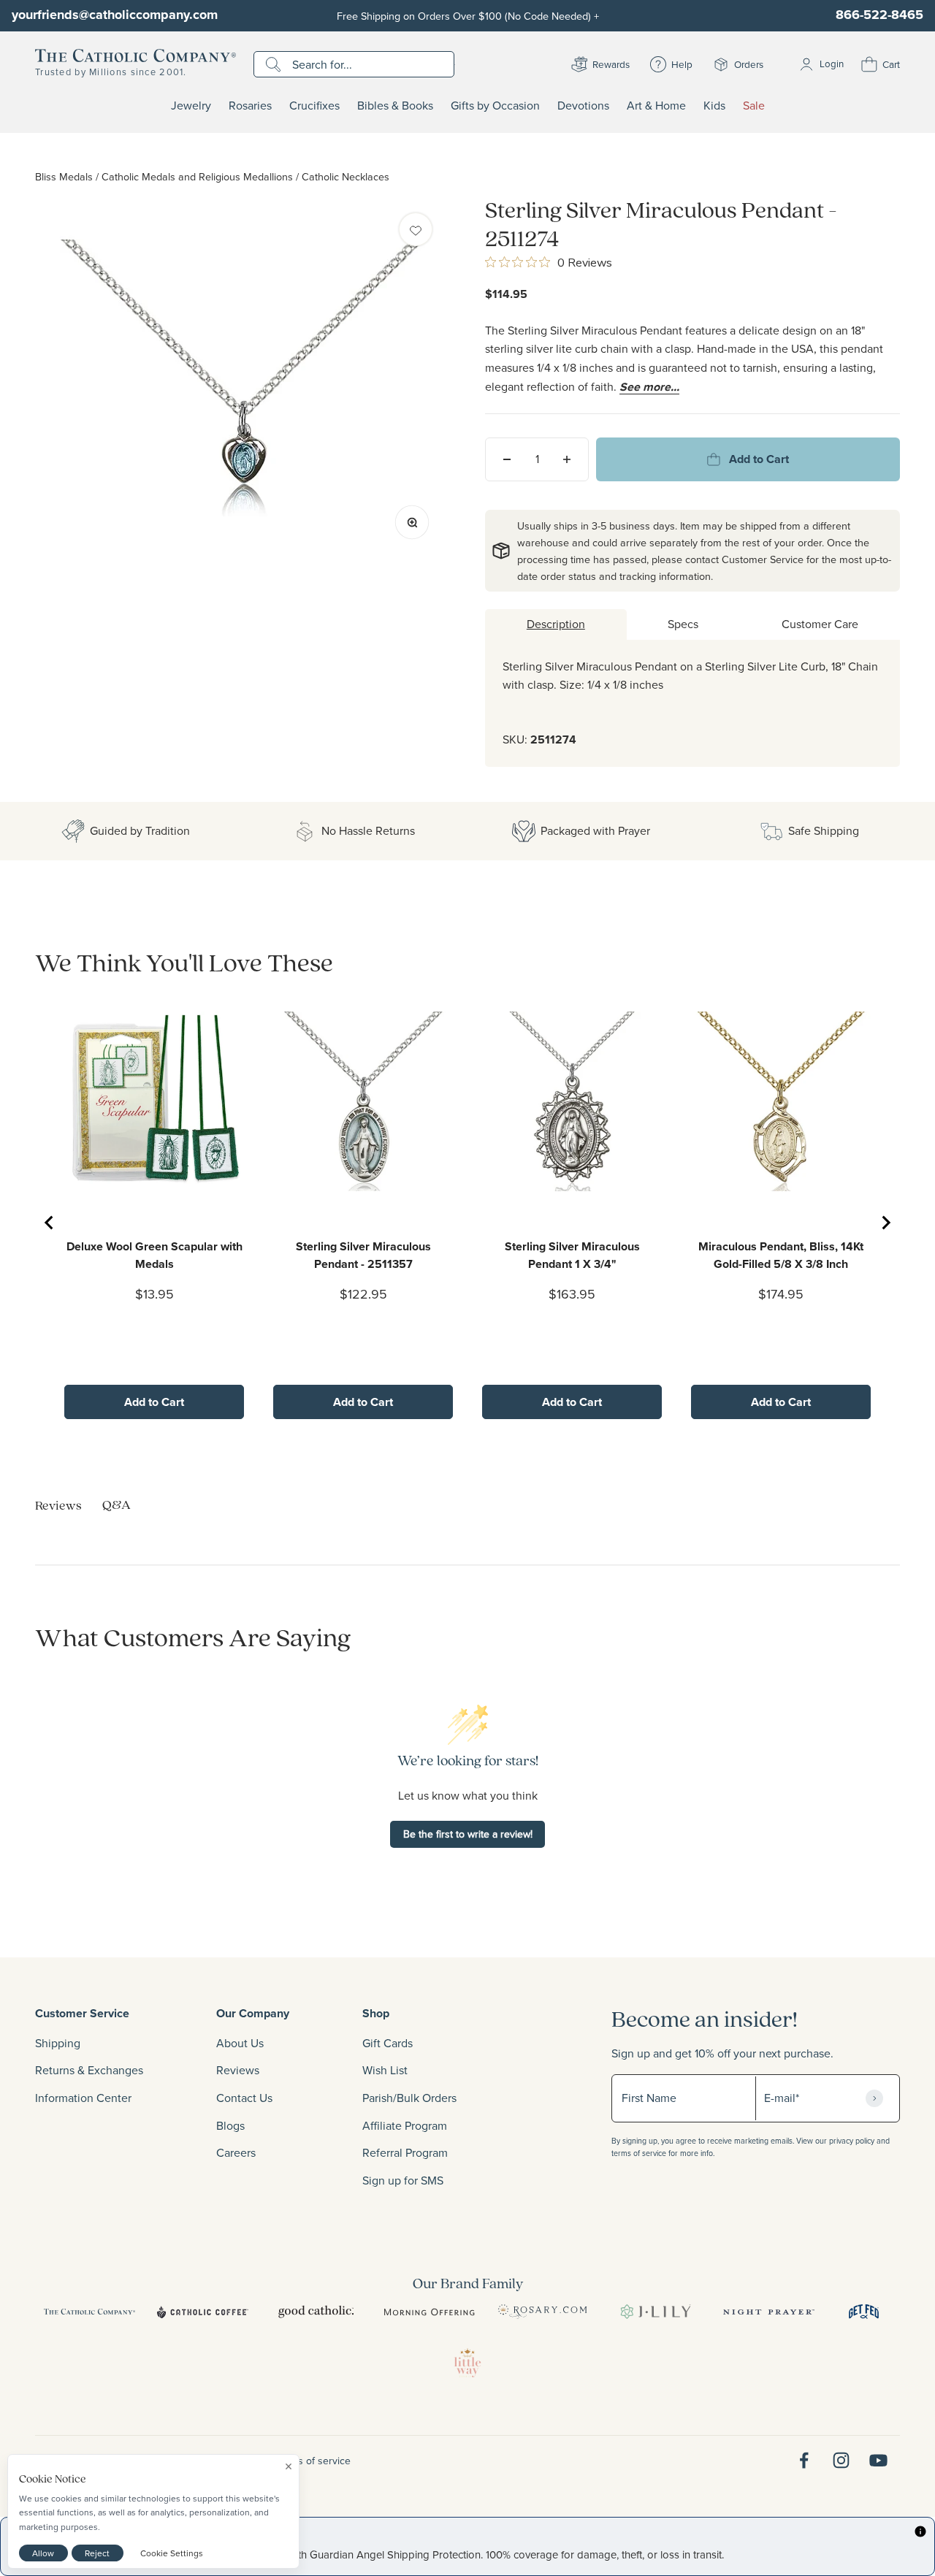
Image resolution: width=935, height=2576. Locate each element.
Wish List (385, 2070)
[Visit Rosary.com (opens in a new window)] (542, 2312)
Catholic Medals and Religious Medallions (197, 176)
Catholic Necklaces (346, 176)
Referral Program (405, 2152)
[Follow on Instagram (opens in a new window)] (841, 2460)
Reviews (238, 2070)
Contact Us (244, 2098)
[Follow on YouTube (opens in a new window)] (878, 2460)
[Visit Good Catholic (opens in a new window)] (316, 2312)
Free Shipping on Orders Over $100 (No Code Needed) (468, 16)
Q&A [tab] (117, 1504)
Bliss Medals (64, 176)
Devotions (583, 106)
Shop (376, 2013)
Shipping (58, 2043)
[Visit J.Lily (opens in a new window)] (656, 2312)
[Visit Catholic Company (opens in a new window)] (89, 2312)
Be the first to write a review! (468, 1834)
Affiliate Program (405, 2125)
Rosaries (250, 106)
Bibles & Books (395, 106)
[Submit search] (275, 64)
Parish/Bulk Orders (409, 2098)
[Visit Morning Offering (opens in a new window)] (429, 2312)
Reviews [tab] (58, 1505)
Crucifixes (314, 106)
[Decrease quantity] (507, 459)
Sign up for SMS (403, 2180)
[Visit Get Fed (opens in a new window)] (864, 2312)
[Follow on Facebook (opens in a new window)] (804, 2460)
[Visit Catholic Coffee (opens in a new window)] (203, 2312)
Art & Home (656, 106)
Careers (236, 2152)
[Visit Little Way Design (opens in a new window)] (467, 2363)
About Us (240, 2043)
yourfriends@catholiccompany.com (115, 15)
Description (556, 624)
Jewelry (191, 106)
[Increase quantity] (567, 459)
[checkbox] (416, 229)
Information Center (83, 2098)
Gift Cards (388, 2043)
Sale (754, 106)
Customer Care (820, 624)
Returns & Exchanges (89, 2070)
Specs (683, 624)
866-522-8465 (879, 15)
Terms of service (313, 2461)
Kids (714, 106)
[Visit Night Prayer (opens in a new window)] (769, 2312)
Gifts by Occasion (495, 106)
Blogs (230, 2125)
